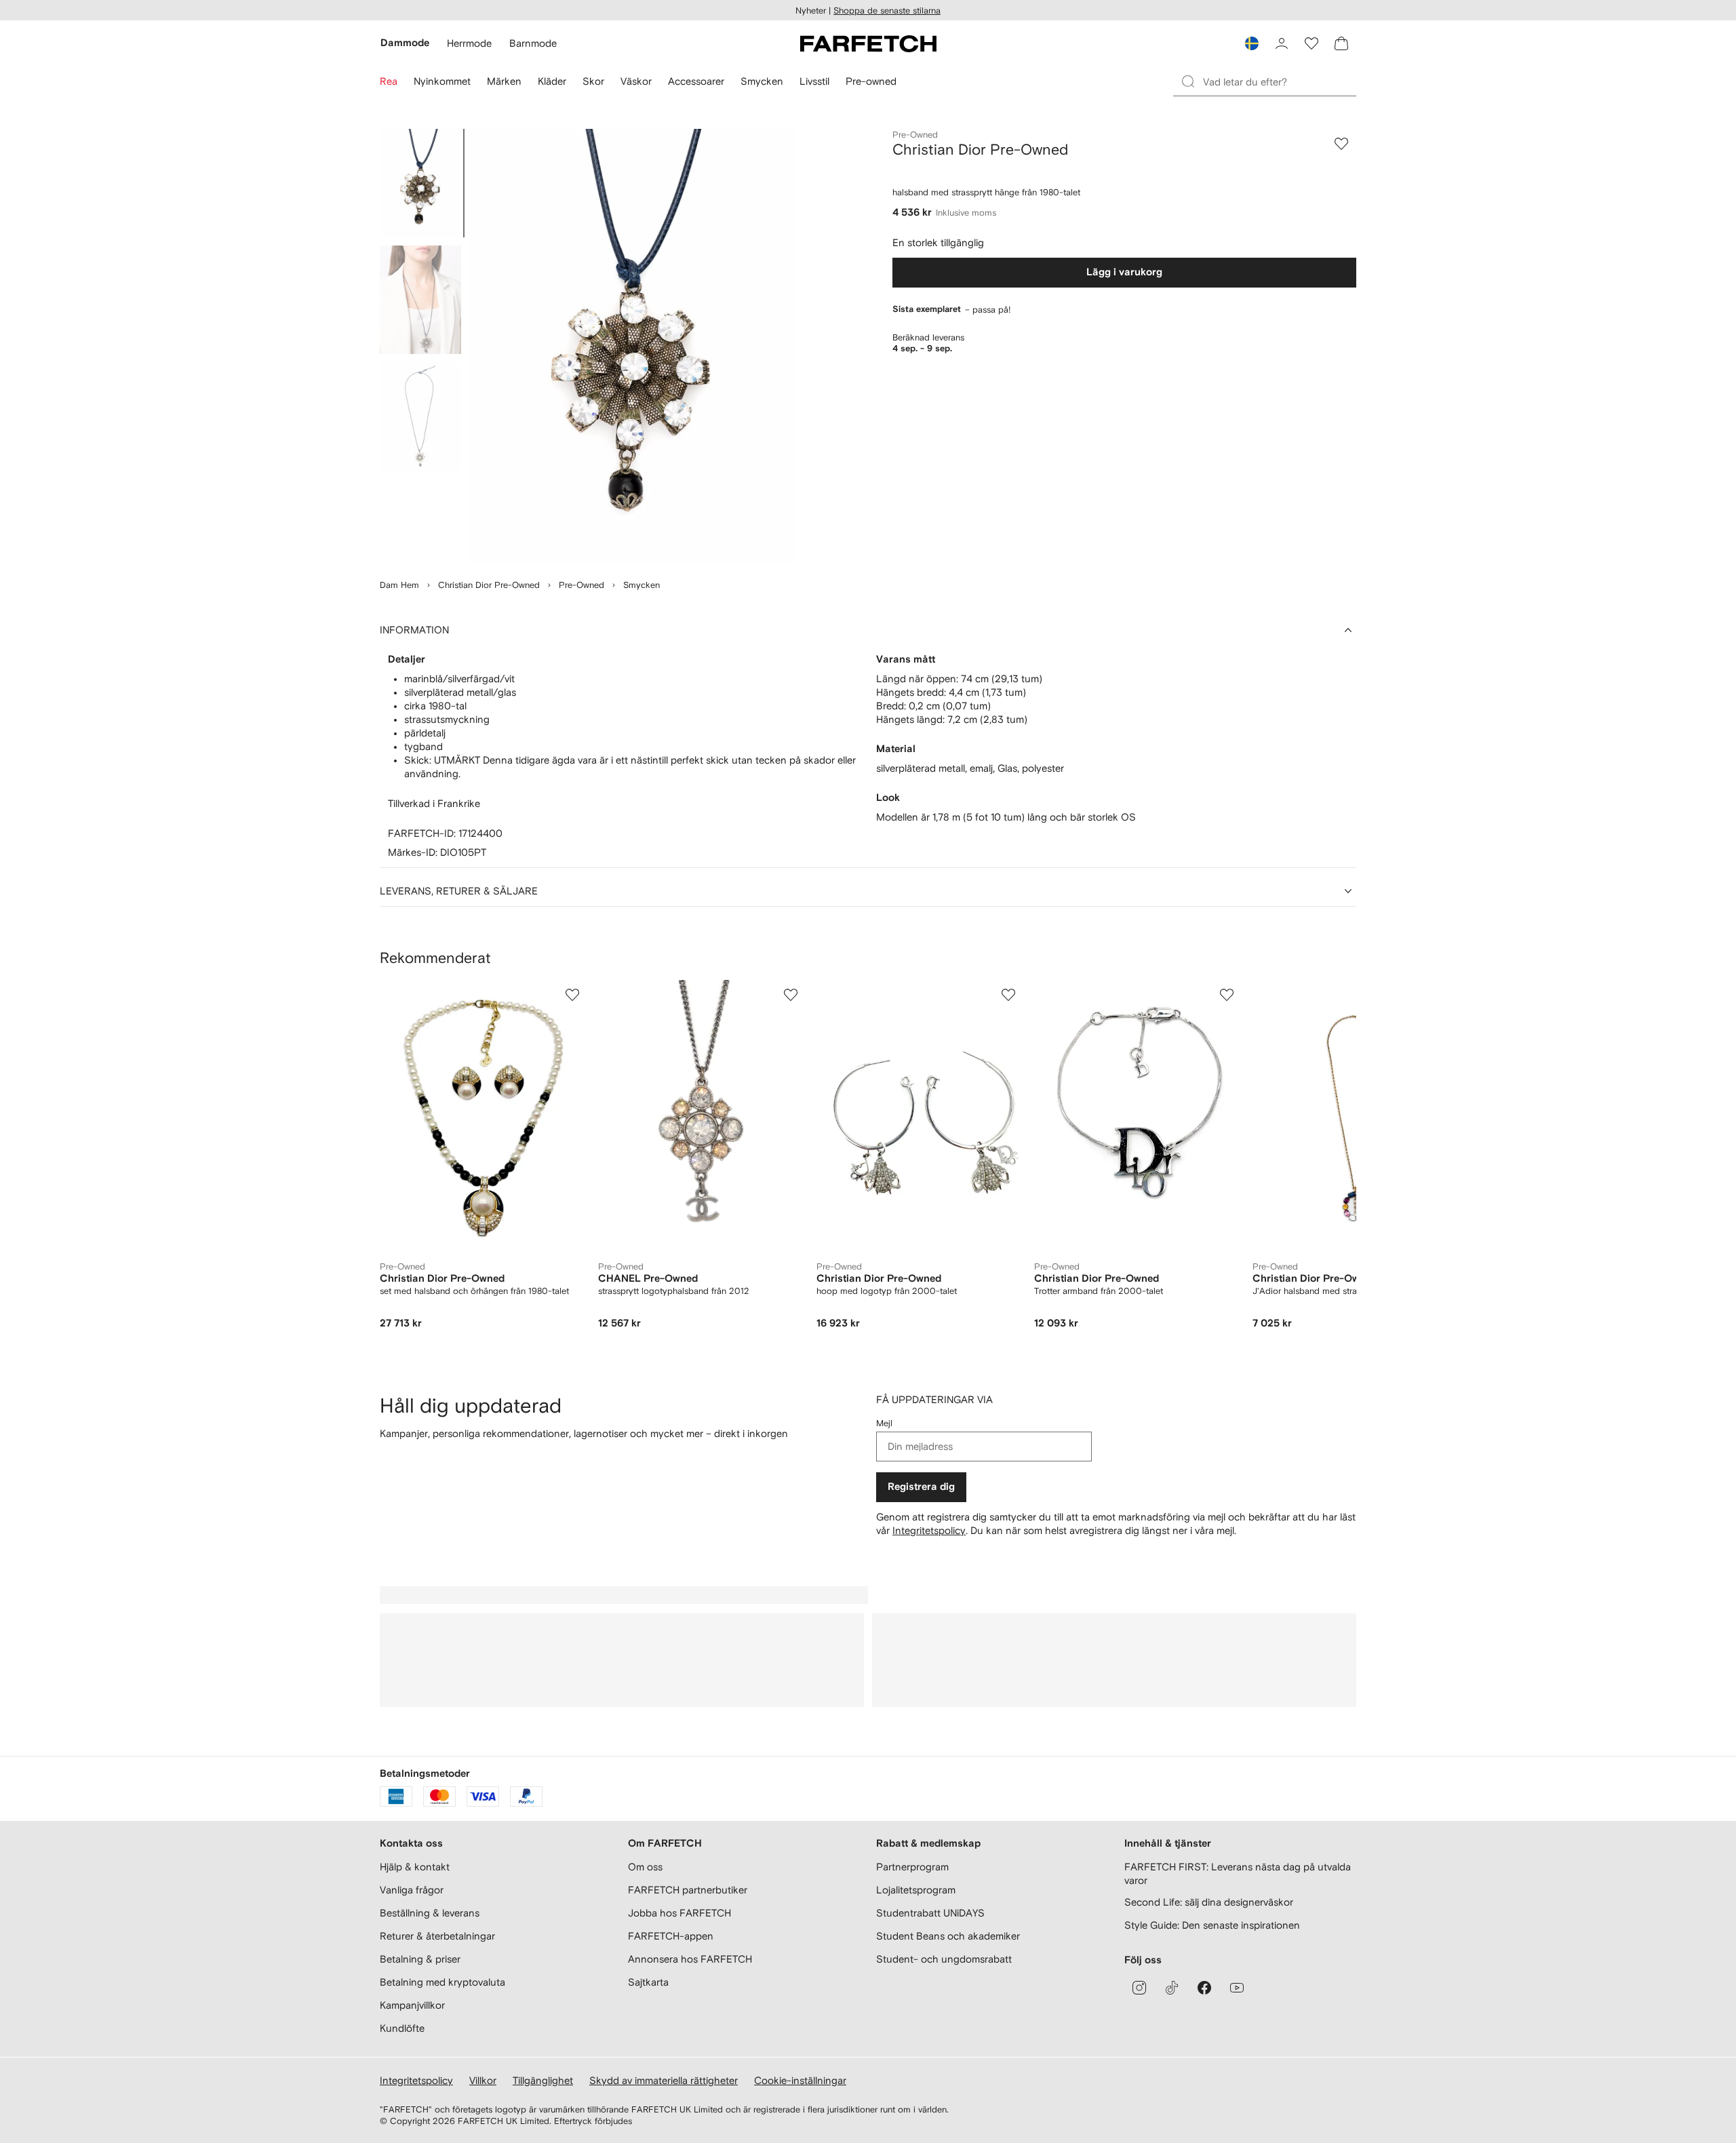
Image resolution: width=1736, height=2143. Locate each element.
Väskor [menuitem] (636, 81)
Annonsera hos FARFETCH (690, 1959)
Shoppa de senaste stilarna (887, 11)
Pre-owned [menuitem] (871, 81)
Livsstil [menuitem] (814, 81)
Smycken (642, 585)
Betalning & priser (420, 1959)
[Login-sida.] (1282, 43)
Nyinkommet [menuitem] (442, 81)
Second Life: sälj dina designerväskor (1209, 1902)
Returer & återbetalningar (437, 1936)
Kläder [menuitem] (552, 81)
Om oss (645, 1867)
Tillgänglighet (543, 2080)
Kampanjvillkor (412, 2005)
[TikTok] (1172, 1988)
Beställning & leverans (430, 1913)
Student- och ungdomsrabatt (944, 1959)
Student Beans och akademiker (948, 1936)
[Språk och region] (1252, 43)
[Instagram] (1139, 1988)
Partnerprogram (912, 1867)
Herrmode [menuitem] (469, 43)
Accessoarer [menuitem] (696, 81)
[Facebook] (1204, 1988)
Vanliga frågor (412, 1890)
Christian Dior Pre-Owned (489, 585)
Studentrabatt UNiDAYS (930, 1913)
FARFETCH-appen (671, 1936)
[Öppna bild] (420, 183)
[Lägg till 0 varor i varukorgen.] (1341, 43)
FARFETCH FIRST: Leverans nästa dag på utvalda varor (1238, 1873)
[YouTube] (1237, 1988)
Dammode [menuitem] (405, 43)
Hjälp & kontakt (415, 1867)
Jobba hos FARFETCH (679, 1913)
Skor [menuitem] (593, 81)
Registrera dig (921, 1487)
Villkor (483, 2080)
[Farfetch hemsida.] (868, 43)
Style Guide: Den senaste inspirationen (1212, 1925)
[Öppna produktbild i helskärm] (632, 346)
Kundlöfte (402, 2028)
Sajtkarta (648, 1982)
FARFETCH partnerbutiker (688, 1890)
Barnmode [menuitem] (533, 43)
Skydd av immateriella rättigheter (664, 2080)
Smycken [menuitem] (762, 81)
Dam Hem (399, 585)
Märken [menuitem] (504, 81)
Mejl (884, 1423)
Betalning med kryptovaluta (442, 1982)
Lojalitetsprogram (916, 1890)
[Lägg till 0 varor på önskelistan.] (1311, 43)
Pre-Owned (581, 585)
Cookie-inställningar (800, 2080)
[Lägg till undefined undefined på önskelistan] (572, 995)
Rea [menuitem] (389, 81)
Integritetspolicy (929, 1530)
